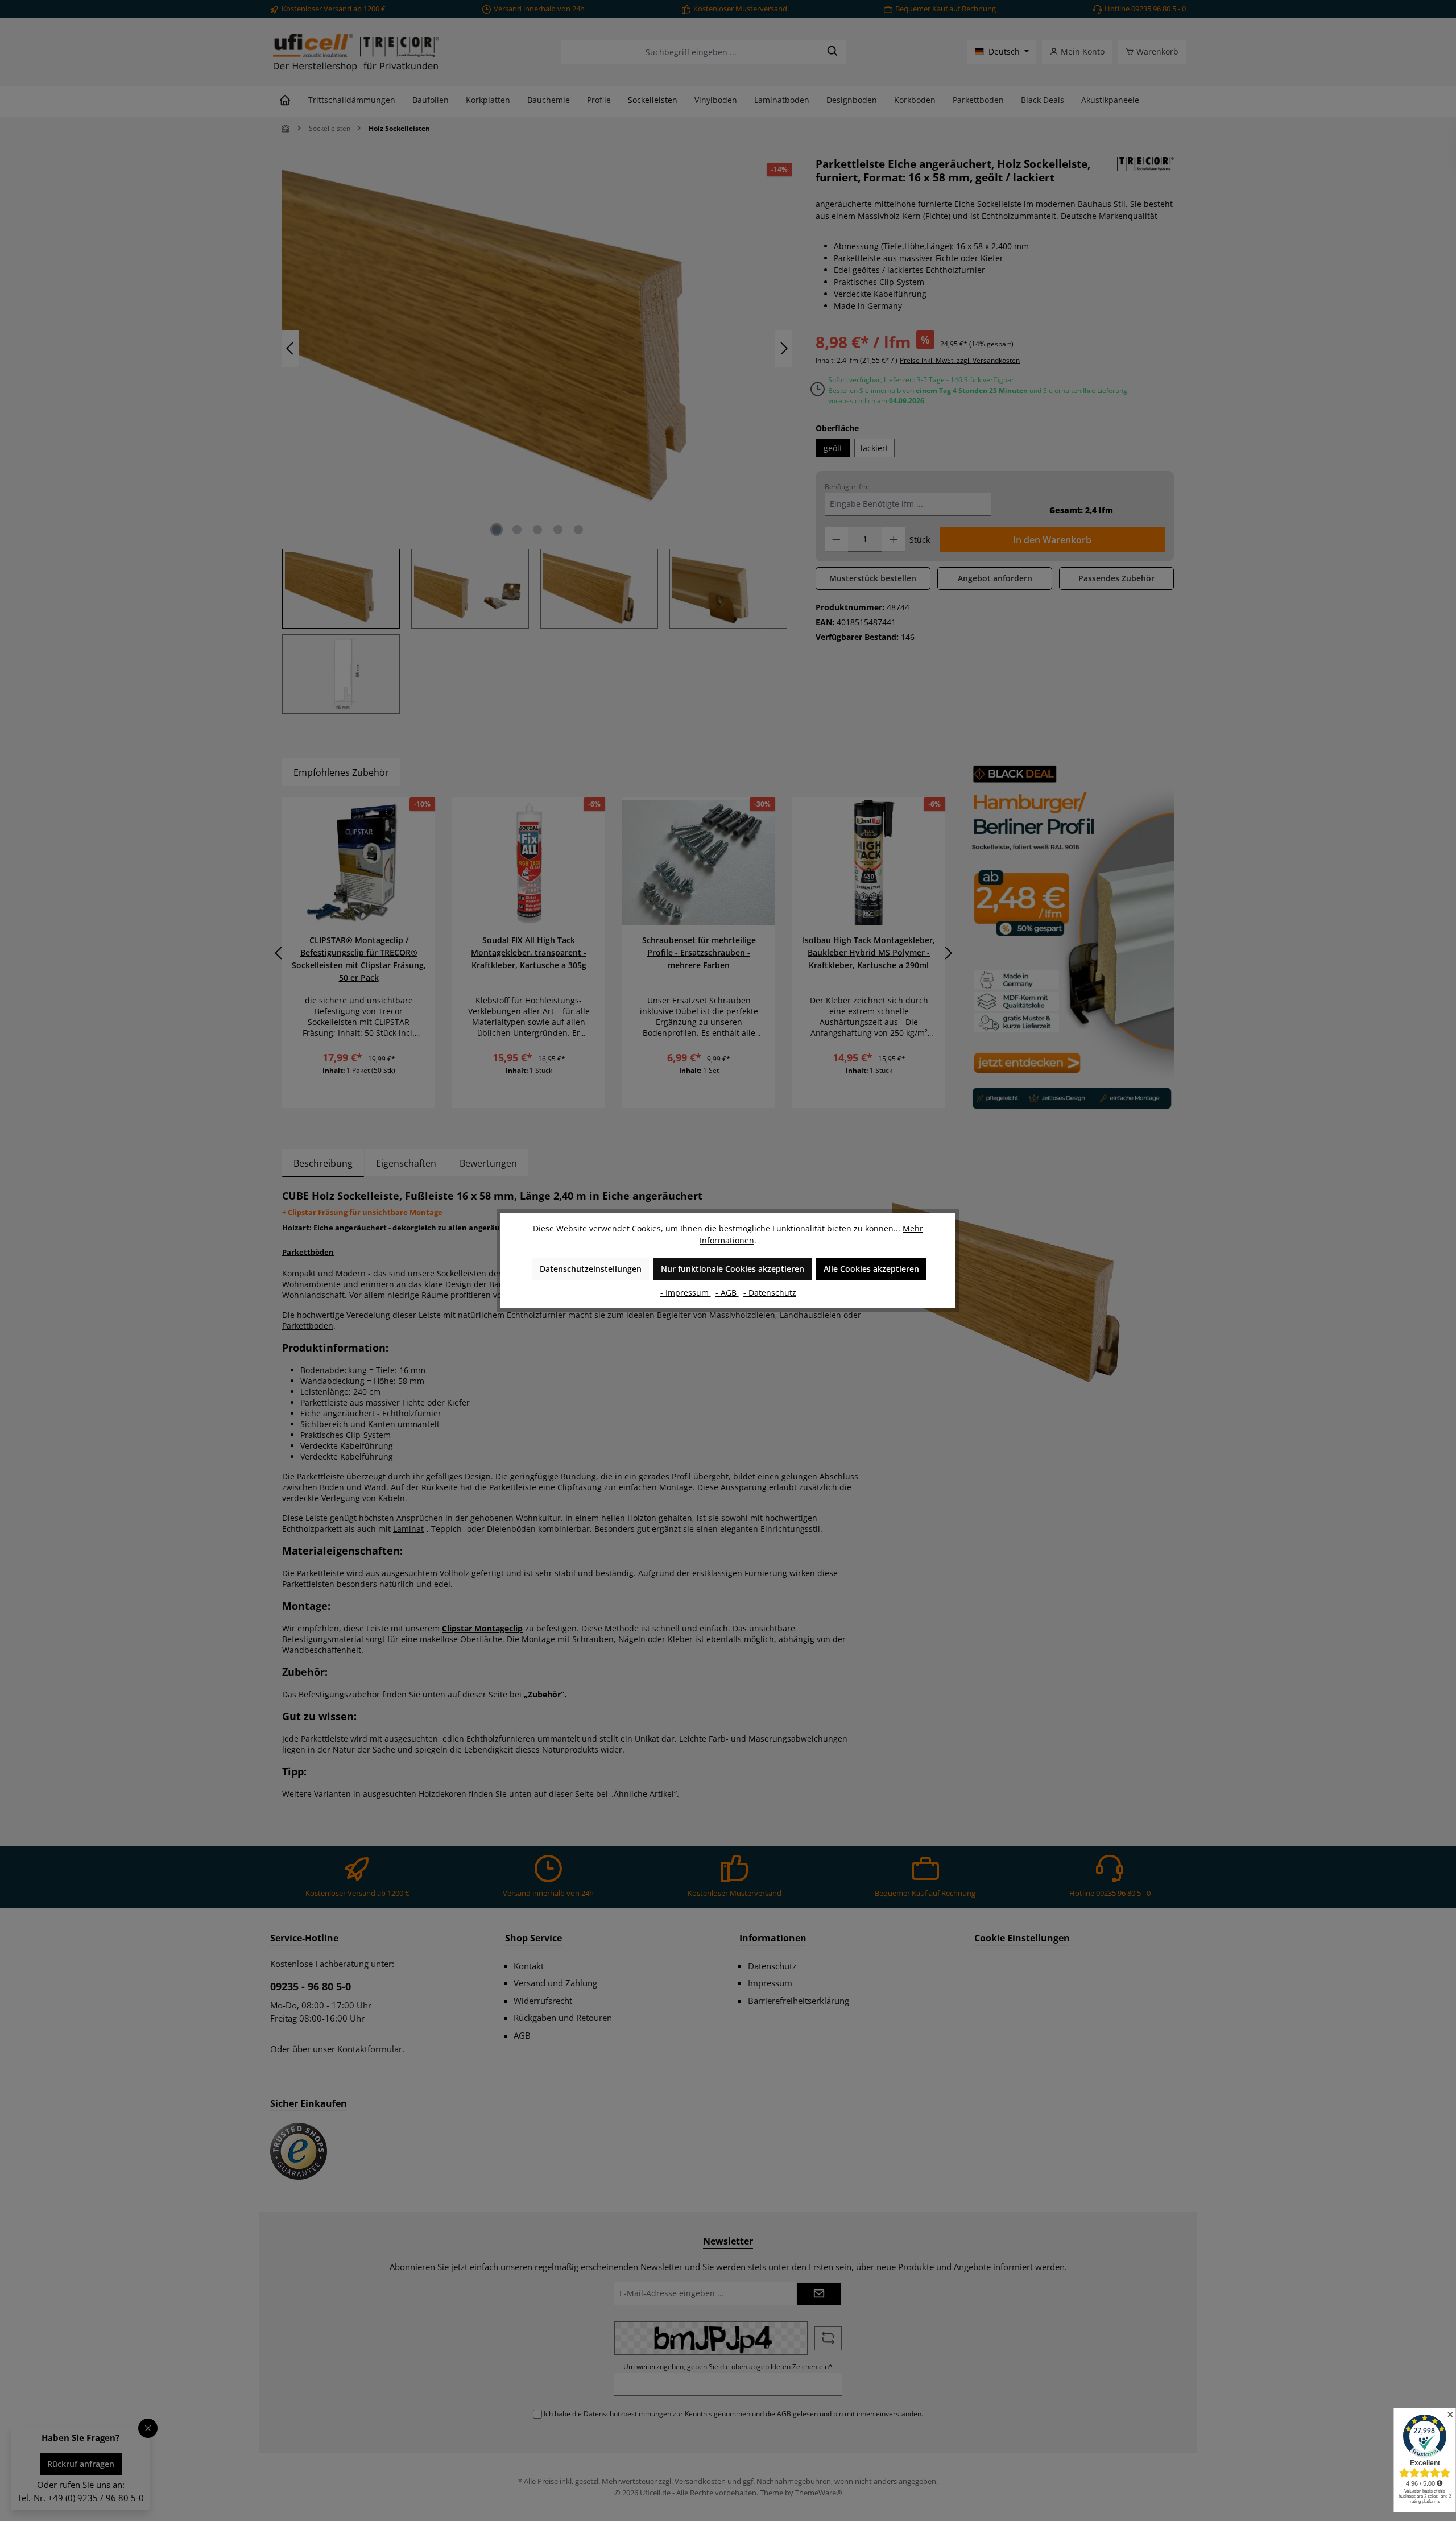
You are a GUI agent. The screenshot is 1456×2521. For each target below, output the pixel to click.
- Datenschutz (770, 1293)
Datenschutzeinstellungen (591, 1269)
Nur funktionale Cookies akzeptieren (733, 1269)
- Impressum (686, 1293)
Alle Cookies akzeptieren (871, 1269)
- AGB (727, 1293)
